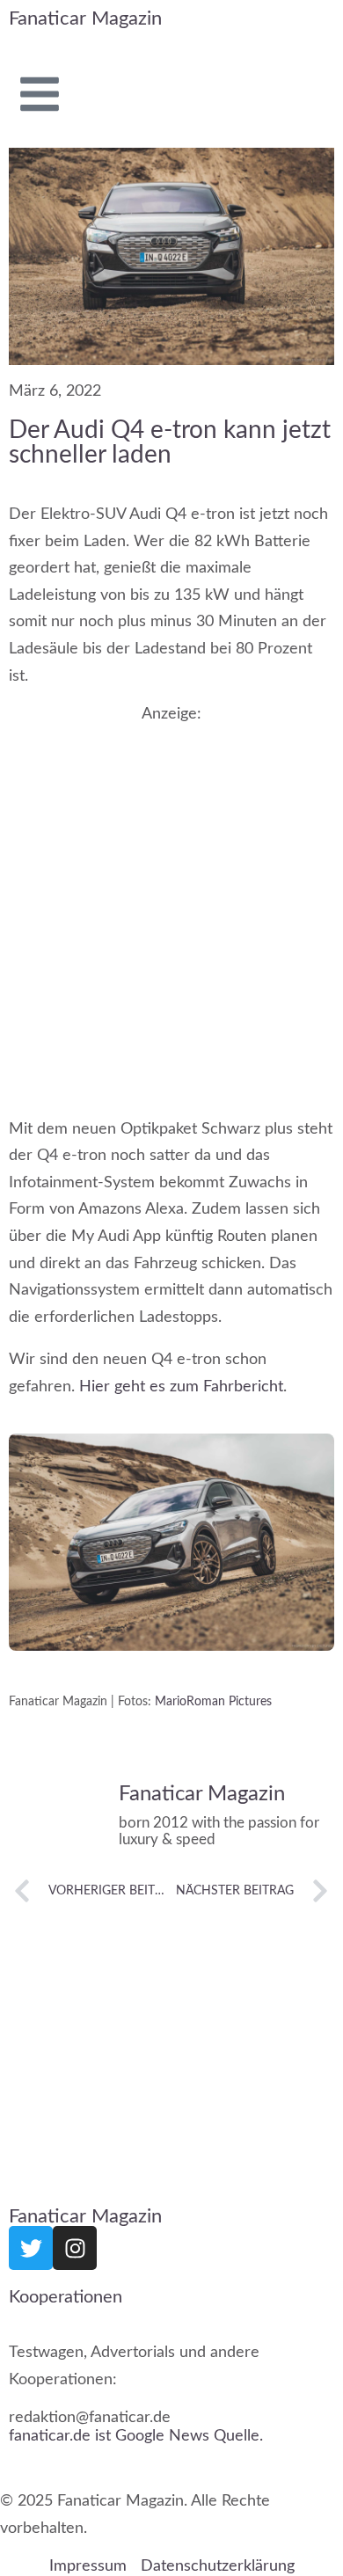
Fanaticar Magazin (85, 18)
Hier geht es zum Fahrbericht (181, 1387)
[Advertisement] (171, 903)
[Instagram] (75, 2248)
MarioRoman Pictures (213, 1702)
